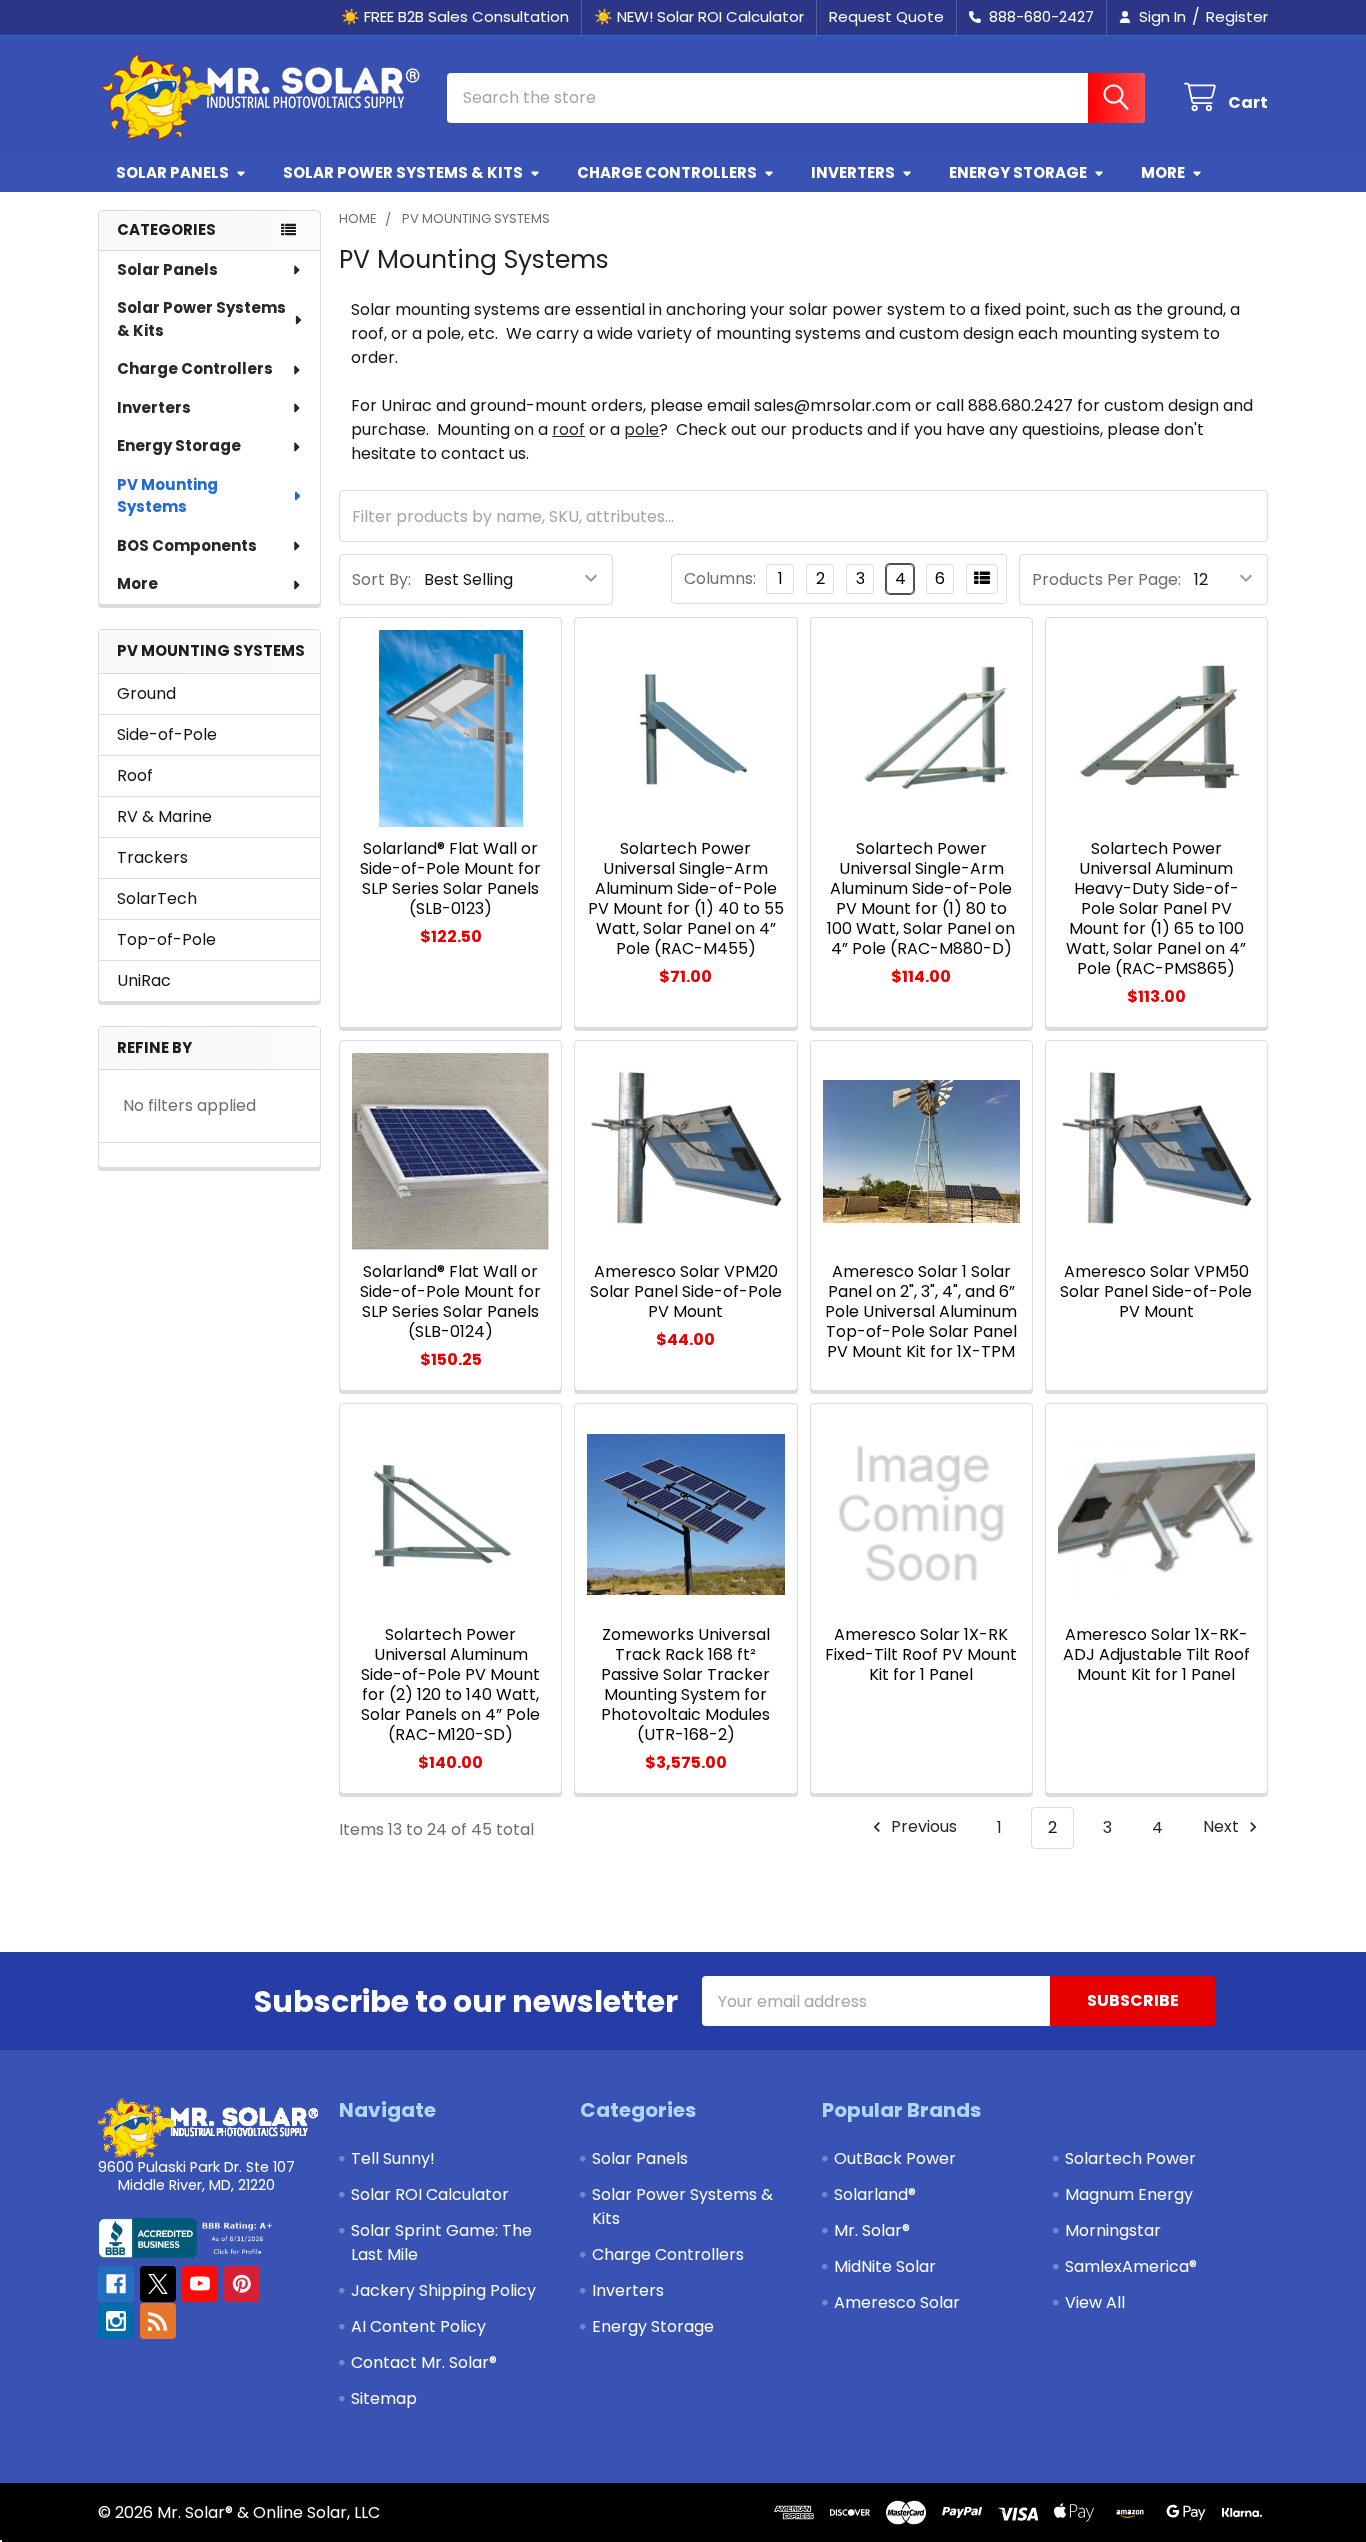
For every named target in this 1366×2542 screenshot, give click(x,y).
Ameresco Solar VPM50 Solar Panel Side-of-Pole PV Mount (1156, 1291)
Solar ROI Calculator (430, 2194)
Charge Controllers (667, 172)
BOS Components (187, 545)
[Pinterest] (242, 2284)
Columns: (720, 578)
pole (641, 429)
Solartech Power (1130, 2158)
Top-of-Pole (166, 939)
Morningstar (1113, 2230)
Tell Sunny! (393, 2158)
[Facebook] (116, 2284)
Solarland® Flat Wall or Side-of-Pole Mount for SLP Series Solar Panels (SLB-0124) (450, 1301)
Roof (135, 775)
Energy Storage (1018, 172)
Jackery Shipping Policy (443, 2290)
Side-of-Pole (167, 734)
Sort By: (381, 579)
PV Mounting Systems (167, 496)
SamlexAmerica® (1131, 2266)
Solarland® (875, 2194)
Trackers (152, 857)
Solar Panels (172, 172)
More (1163, 172)
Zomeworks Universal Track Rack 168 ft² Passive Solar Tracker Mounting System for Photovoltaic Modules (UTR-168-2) (685, 1684)
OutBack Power (895, 2158)
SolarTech (157, 898)
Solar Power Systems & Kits (403, 172)
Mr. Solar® (872, 2230)
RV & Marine (164, 816)
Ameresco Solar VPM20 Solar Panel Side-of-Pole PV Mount (686, 1291)
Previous (922, 1827)
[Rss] (158, 2321)
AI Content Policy (418, 2326)
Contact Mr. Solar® (424, 2362)
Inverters (853, 172)
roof (568, 429)
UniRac (144, 980)
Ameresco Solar (897, 2302)
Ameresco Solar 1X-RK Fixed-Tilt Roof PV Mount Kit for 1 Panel (921, 1654)
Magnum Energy (1129, 2194)
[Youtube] (200, 2284)
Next (1223, 1827)
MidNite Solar (885, 2266)
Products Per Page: (1106, 579)
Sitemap (384, 2398)
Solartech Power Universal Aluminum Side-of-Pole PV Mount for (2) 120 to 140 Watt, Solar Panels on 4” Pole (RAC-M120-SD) (450, 1684)
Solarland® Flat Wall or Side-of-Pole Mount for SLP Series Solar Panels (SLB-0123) (450, 878)
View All (1095, 2302)
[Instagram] (116, 2321)
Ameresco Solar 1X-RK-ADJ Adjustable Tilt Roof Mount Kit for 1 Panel (1156, 1654)
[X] (158, 2284)
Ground (146, 693)
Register (1237, 16)
